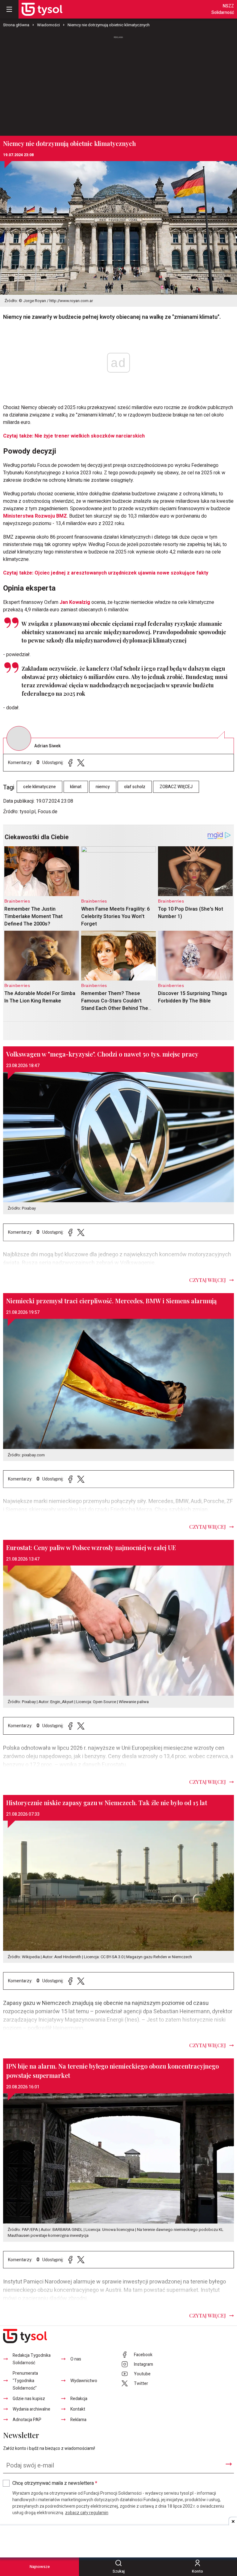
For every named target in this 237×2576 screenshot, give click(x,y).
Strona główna (16, 25)
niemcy (103, 787)
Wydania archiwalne (31, 2409)
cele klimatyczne (39, 787)
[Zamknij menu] (9, 9)
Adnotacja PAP (27, 2420)
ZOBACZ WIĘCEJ (176, 787)
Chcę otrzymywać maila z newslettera (55, 2483)
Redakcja (79, 2399)
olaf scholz (135, 787)
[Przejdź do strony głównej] (42, 9)
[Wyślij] (229, 2464)
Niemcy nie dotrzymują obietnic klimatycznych (109, 25)
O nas (76, 2359)
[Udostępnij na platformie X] (81, 763)
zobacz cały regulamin (87, 2513)
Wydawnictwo (84, 2381)
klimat (76, 787)
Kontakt (78, 2409)
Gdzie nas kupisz (29, 2399)
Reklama (78, 2420)
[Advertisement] (118, 83)
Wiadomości (48, 25)
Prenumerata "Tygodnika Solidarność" (25, 2381)
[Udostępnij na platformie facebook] (70, 763)
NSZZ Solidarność (223, 9)
